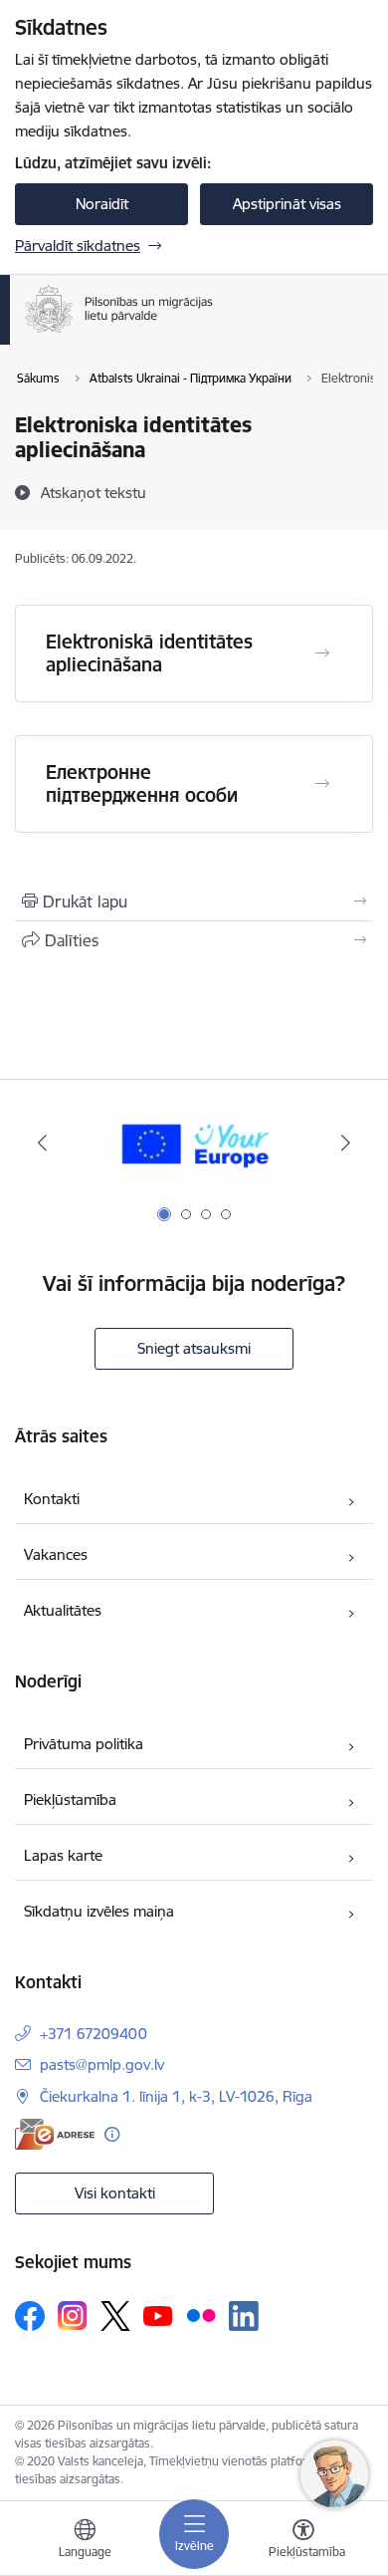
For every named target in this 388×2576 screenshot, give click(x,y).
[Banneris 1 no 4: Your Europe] (194, 1143)
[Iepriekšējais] (43, 1143)
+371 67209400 (94, 2034)
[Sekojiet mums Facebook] (30, 2316)
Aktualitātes (63, 1610)
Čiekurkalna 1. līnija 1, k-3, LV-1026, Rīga (176, 2096)
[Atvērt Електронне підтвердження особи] (322, 784)
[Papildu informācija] (112, 2134)
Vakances (56, 1554)
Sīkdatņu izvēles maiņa (99, 1911)
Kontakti (52, 1499)
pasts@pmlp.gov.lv (102, 2064)
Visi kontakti (115, 2193)
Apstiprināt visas (287, 204)
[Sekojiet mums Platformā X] (115, 2316)
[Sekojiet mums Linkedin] (244, 2316)
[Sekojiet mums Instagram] (73, 2316)
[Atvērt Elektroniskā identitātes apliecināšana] (322, 653)
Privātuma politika (84, 1744)
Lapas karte (63, 1855)
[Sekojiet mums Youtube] (158, 2315)
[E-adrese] (55, 2134)
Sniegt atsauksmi (194, 1348)
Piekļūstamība (70, 1800)
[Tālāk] (345, 1143)
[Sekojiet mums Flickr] (201, 2315)
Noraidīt (102, 204)
